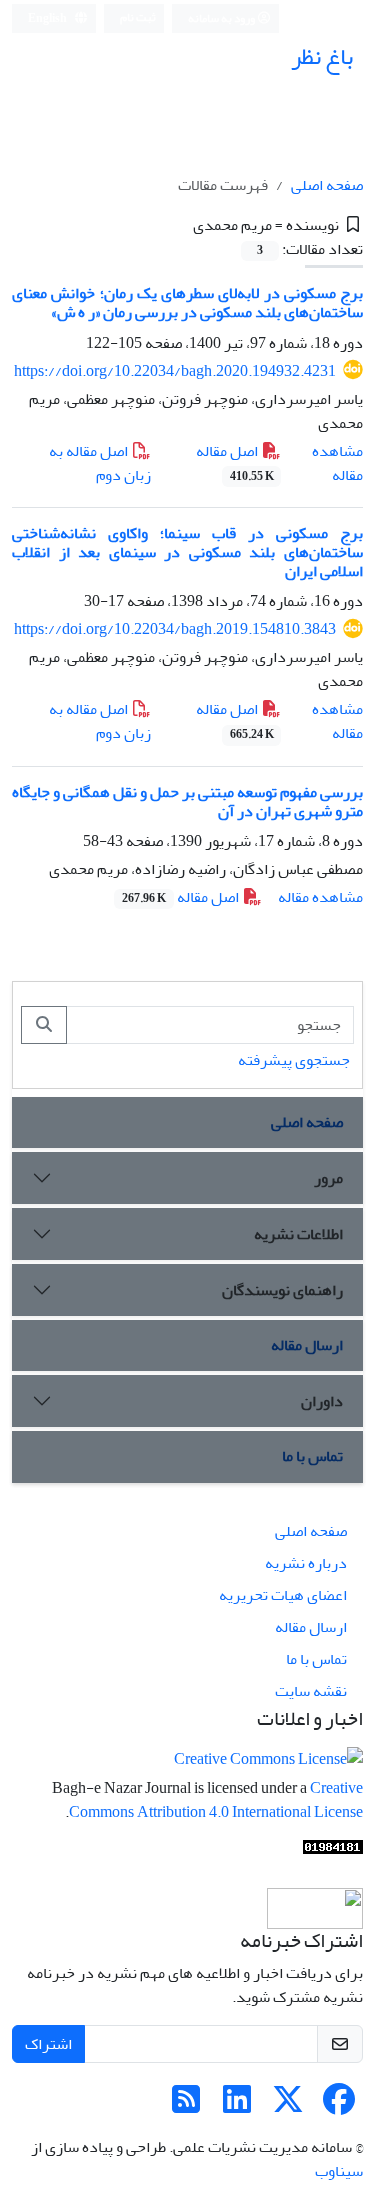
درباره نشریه (306, 1563)
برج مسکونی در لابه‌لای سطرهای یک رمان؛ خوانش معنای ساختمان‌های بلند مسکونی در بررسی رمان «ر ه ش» (187, 302)
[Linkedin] (237, 2106)
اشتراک (48, 2044)
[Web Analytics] (333, 1852)
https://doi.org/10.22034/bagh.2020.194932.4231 (175, 371)
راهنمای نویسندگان (282, 1290)
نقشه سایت (311, 1691)
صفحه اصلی (327, 185)
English (48, 18)
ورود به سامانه (222, 18)
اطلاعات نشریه (298, 1234)
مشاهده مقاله (337, 463)
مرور (328, 1178)
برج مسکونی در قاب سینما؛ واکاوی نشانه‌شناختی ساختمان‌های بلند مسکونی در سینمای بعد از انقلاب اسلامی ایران (187, 552)
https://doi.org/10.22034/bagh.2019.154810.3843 (175, 629)
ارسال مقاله (307, 1345)
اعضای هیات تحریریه (283, 1595)
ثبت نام (138, 17)
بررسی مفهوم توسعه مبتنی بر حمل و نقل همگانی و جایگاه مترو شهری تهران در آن (187, 801)
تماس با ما (312, 1456)
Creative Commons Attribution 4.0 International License (216, 1800)
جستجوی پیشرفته (294, 1060)
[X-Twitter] (288, 2106)
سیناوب (339, 2171)
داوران (322, 1401)
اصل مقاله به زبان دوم (100, 463)
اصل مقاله (234, 462)
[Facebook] (339, 2106)
